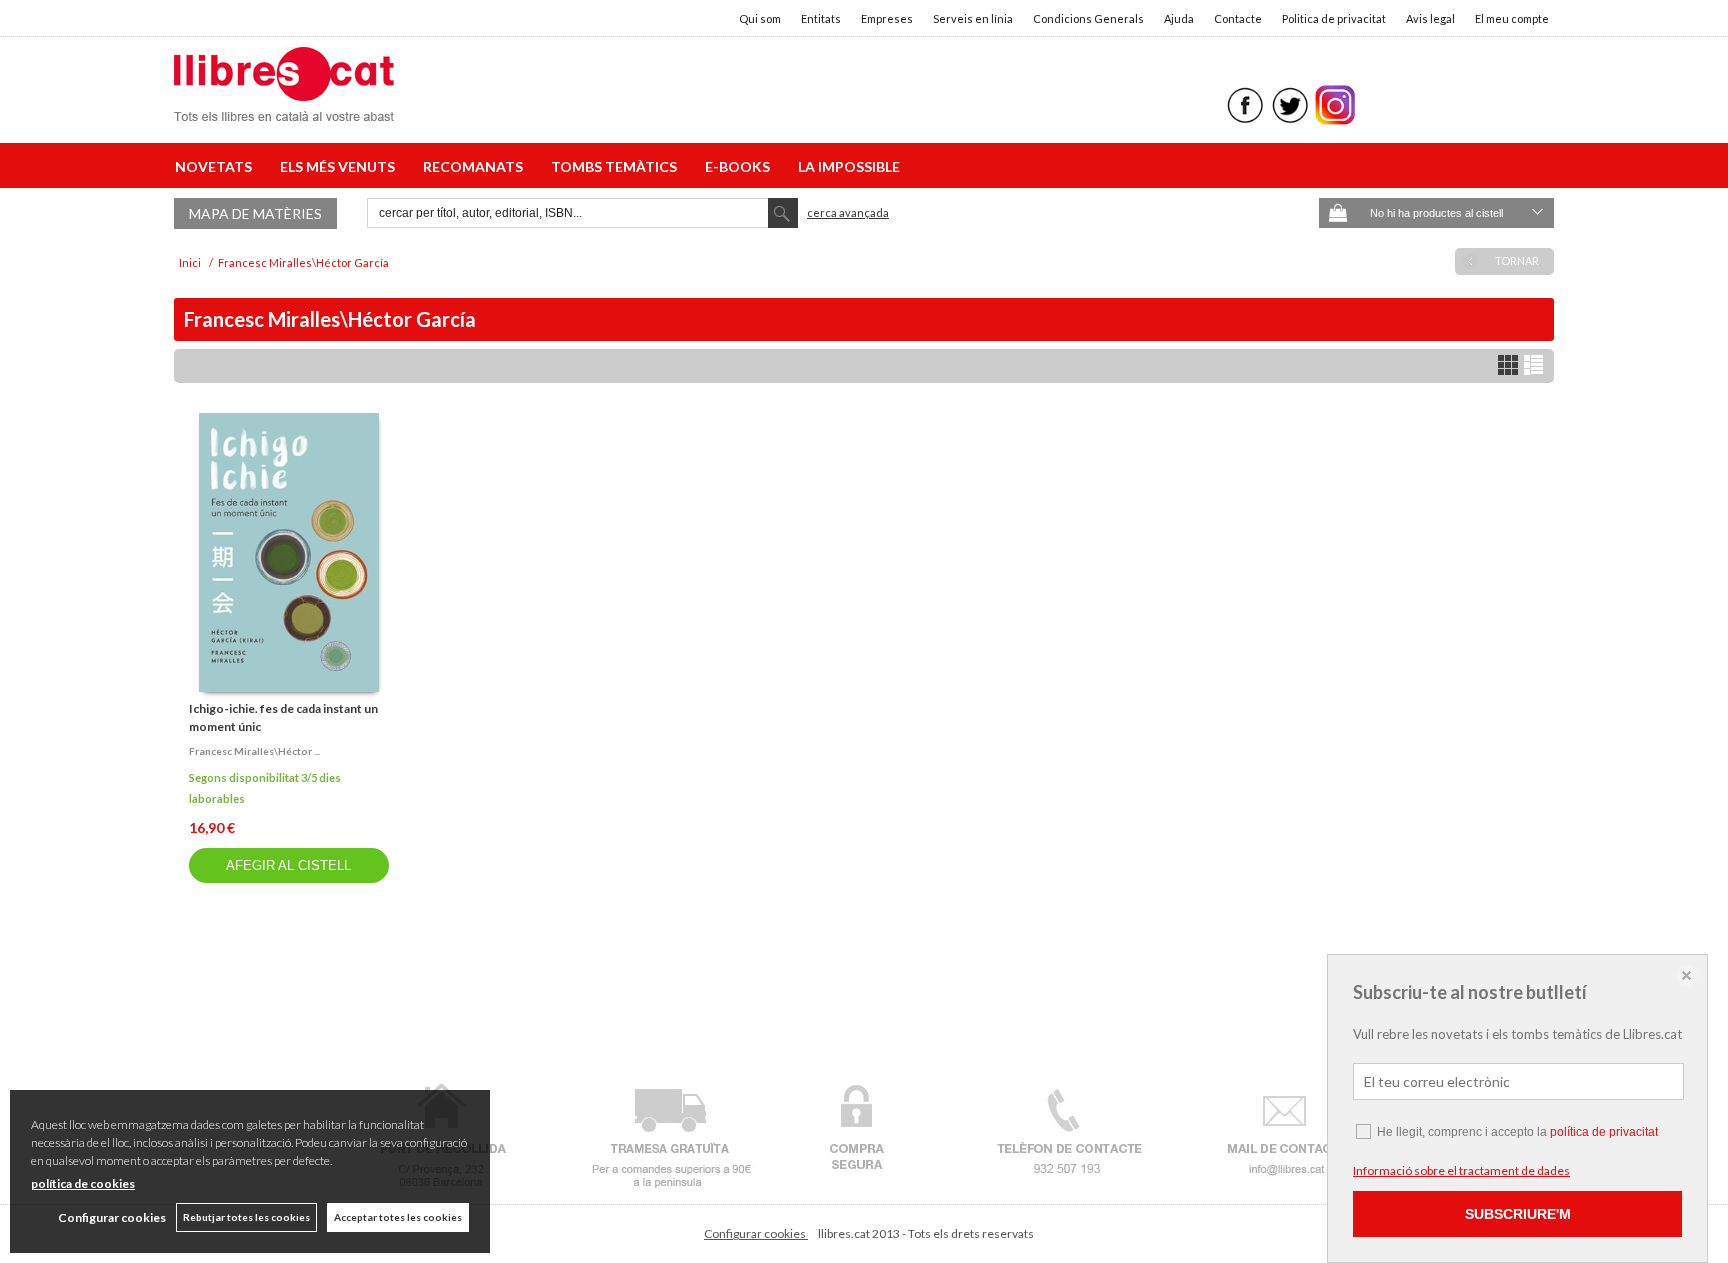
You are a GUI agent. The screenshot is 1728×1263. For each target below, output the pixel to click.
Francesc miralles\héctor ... (254, 751)
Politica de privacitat (1334, 18)
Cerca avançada (848, 212)
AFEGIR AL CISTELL (288, 865)
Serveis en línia (973, 18)
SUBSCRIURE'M (1518, 1214)
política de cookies (83, 1183)
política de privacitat (1604, 1132)
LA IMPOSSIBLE (849, 166)
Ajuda (1179, 18)
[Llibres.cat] (284, 108)
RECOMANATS (476, 166)
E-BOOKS (740, 166)
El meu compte (1512, 18)
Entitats (821, 18)
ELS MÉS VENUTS (340, 166)
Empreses (887, 18)
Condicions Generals (1088, 18)
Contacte (1238, 18)
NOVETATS (216, 166)
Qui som (760, 18)
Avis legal (1430, 18)
